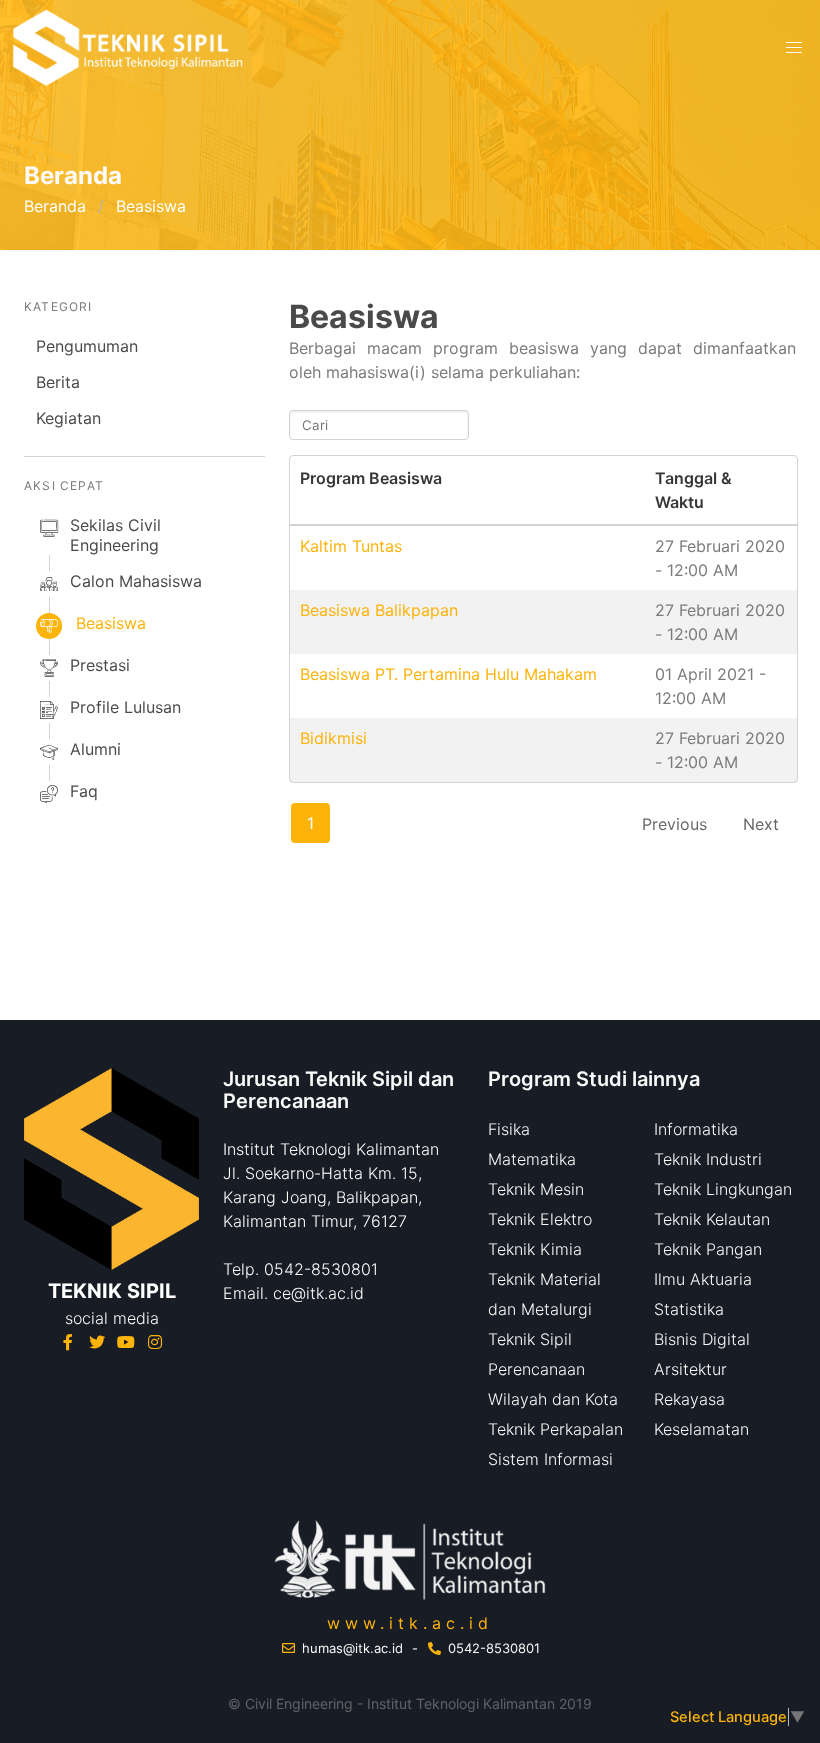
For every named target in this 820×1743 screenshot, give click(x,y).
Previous (674, 824)
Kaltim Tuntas (351, 546)
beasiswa (111, 623)
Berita (58, 382)
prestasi (100, 665)
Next (761, 824)
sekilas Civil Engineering (115, 535)
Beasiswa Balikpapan (379, 610)
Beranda (55, 206)
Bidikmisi (333, 738)
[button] (794, 48)
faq (84, 791)
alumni (95, 749)
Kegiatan (68, 418)
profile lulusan (125, 707)
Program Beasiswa (371, 478)
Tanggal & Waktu (693, 490)
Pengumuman (87, 346)
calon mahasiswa (136, 581)
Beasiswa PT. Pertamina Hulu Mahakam (448, 674)
